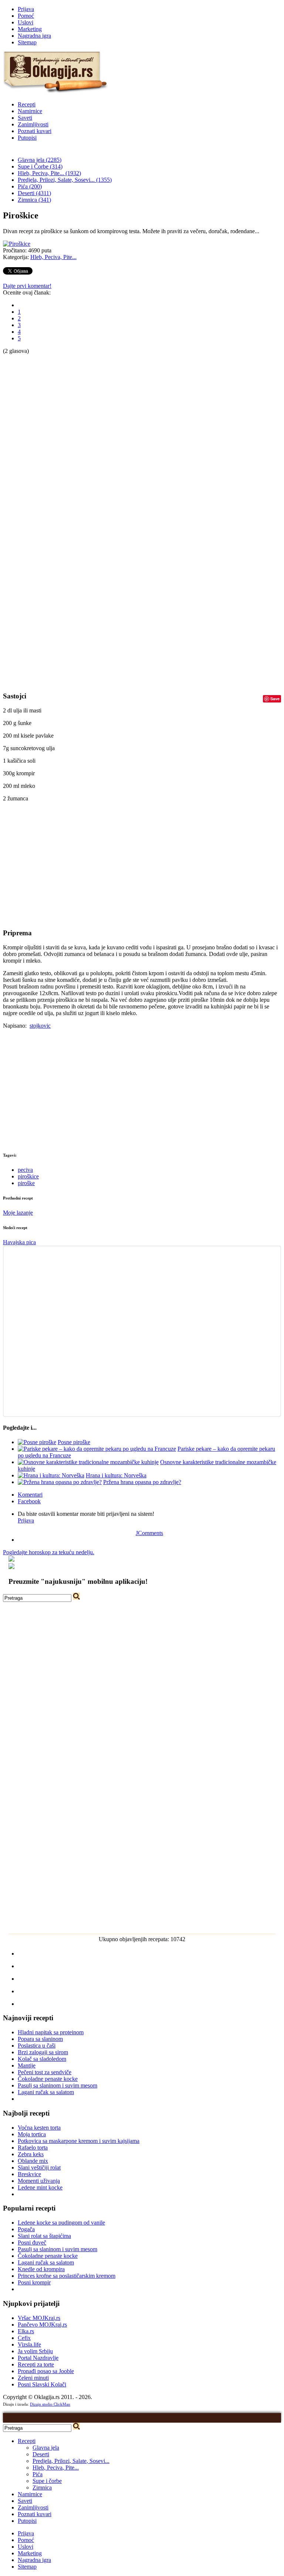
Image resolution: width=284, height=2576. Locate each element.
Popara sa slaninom (40, 2039)
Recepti (27, 104)
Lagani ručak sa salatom (46, 2092)
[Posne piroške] (37, 1442)
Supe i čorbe (47, 2481)
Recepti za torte (36, 2364)
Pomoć (26, 16)
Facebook (29, 1501)
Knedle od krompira (41, 2269)
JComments (149, 1533)
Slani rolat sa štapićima (44, 2236)
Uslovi (26, 22)
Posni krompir (34, 2282)
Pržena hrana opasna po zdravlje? (142, 1482)
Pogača (26, 2229)
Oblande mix (33, 2161)
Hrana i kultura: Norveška (116, 1475)
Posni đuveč (32, 2242)
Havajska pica (19, 1242)
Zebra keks (31, 2154)
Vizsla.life (29, 2344)
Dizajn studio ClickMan (50, 2404)
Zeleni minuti (33, 2378)
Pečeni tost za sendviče (45, 2072)
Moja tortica (32, 2134)
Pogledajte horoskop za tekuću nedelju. (49, 1552)
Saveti (25, 118)
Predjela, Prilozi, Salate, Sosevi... (71, 2461)
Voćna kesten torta (39, 2128)
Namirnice (30, 111)
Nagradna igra (34, 36)
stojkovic (40, 1026)
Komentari (30, 1495)
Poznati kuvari (35, 131)
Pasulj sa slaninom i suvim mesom (58, 2085)
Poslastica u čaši (37, 2046)
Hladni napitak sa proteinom (51, 2032)
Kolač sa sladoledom (42, 2059)
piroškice (28, 1176)
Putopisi (27, 138)
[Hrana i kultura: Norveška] (51, 1475)
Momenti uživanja (39, 2181)
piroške (26, 1183)
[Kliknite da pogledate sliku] (17, 244)
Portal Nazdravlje (38, 2358)
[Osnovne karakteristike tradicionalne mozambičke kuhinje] (88, 1462)
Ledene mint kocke (40, 2187)
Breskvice (29, 2174)
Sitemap (27, 42)
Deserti (41, 2454)
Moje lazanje (18, 1213)
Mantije (27, 2065)
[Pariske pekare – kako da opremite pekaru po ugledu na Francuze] (97, 1449)
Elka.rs (26, 2331)
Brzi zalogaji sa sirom (43, 2052)
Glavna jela (46, 2448)
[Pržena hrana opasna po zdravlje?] (60, 1482)
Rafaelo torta (33, 2148)
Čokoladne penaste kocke (48, 2079)
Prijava (26, 9)
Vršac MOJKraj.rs (39, 2318)
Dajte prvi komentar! (27, 286)
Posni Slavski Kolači (42, 2384)
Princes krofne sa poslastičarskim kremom (67, 2276)
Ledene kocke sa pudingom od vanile (61, 2223)
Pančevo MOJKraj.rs (42, 2325)
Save (275, 699)
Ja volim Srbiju (35, 2351)
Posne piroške (74, 1442)
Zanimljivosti (33, 124)
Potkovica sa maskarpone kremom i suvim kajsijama (79, 2141)
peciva (25, 1170)
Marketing (30, 29)
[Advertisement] (33, 465)
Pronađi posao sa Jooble (46, 2371)
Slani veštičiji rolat (39, 2167)
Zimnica (42, 2487)
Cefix (24, 2338)
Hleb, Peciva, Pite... (53, 257)
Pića (38, 2474)
